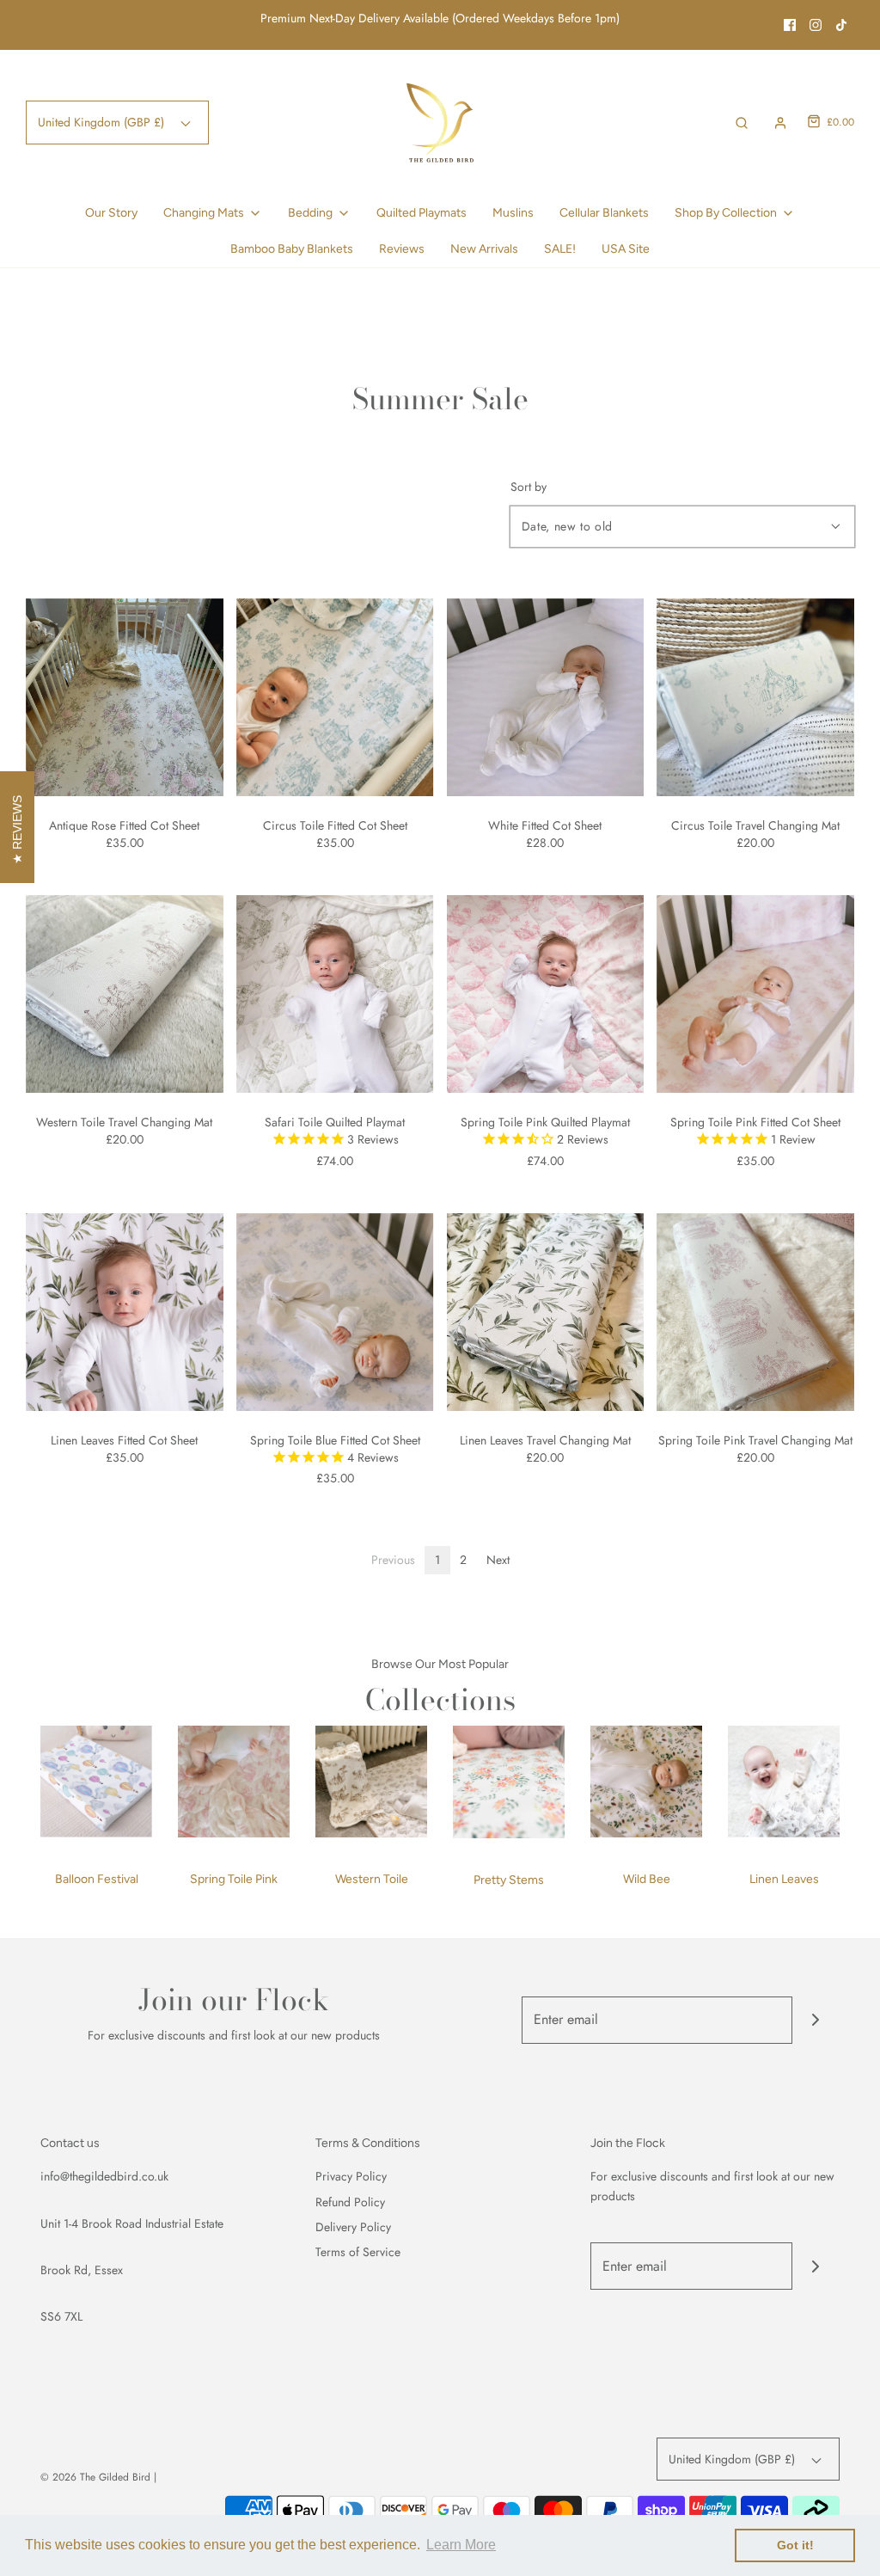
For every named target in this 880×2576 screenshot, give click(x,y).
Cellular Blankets (604, 213)
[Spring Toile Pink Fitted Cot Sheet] (755, 994)
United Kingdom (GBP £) (103, 122)
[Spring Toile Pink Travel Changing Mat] (755, 1312)
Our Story (111, 213)
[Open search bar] (742, 123)
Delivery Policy (353, 2227)
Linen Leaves (784, 1879)
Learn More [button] (461, 2545)
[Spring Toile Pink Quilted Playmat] (546, 994)
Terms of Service (358, 2252)
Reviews (402, 249)
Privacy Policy (351, 2176)
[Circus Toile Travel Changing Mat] (755, 697)
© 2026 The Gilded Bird (95, 2477)
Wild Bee (647, 1879)
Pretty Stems (509, 1880)
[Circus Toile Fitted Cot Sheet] (335, 697)
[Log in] (780, 123)
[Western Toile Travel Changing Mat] (125, 994)
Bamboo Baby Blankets (292, 249)
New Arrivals (484, 249)
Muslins (513, 213)
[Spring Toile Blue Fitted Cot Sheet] (335, 1312)
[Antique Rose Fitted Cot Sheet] (125, 697)
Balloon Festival (97, 1879)
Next (498, 1560)
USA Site (626, 249)
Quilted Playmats (422, 213)
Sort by (529, 487)
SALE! (560, 249)
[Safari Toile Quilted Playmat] (335, 994)
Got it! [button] (795, 2545)
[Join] (816, 2020)
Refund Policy (350, 2202)
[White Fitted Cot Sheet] (546, 697)
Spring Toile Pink (234, 1879)
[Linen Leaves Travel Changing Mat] (546, 1312)
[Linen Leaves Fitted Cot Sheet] (125, 1312)
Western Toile (372, 1879)
